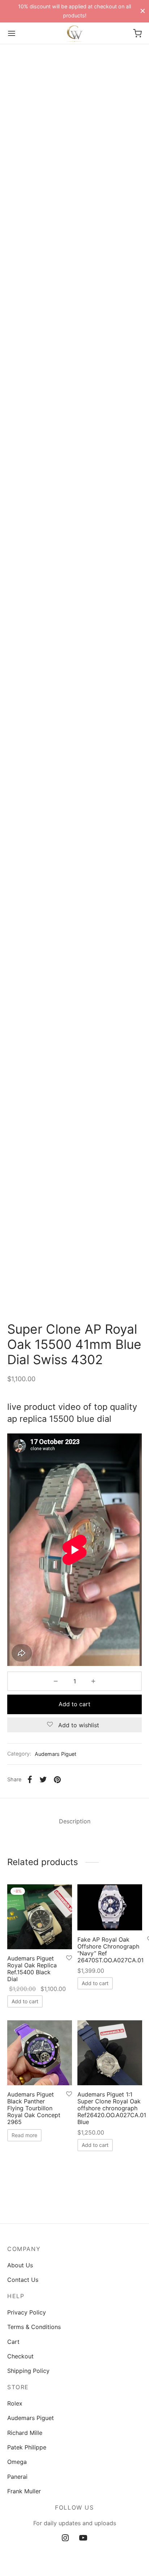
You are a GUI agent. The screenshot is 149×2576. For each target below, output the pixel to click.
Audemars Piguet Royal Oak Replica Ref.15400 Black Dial (32, 1968)
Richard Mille (25, 2433)
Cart (13, 2342)
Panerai (17, 2477)
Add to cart (74, 1704)
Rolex (15, 2403)
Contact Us (23, 2280)
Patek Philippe (27, 2447)
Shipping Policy (28, 2371)
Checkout (20, 2356)
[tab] (74, 1821)
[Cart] (137, 33)
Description (75, 1821)
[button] (25, 2001)
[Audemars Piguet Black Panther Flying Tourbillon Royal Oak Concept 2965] (40, 2053)
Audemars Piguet (56, 1754)
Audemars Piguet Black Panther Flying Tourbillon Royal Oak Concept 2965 (34, 2108)
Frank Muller (24, 2491)
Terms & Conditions (34, 2327)
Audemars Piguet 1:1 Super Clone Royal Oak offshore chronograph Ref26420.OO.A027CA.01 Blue (112, 2108)
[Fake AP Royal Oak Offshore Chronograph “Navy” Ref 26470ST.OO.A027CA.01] (110, 1907)
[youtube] (84, 2538)
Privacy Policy (27, 2312)
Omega (17, 2462)
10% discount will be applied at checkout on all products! (74, 11)
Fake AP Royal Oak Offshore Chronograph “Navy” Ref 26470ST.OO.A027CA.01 (110, 1950)
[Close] (143, 11)
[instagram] (65, 2538)
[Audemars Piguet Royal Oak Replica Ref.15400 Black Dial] (40, 1917)
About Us (20, 2265)
